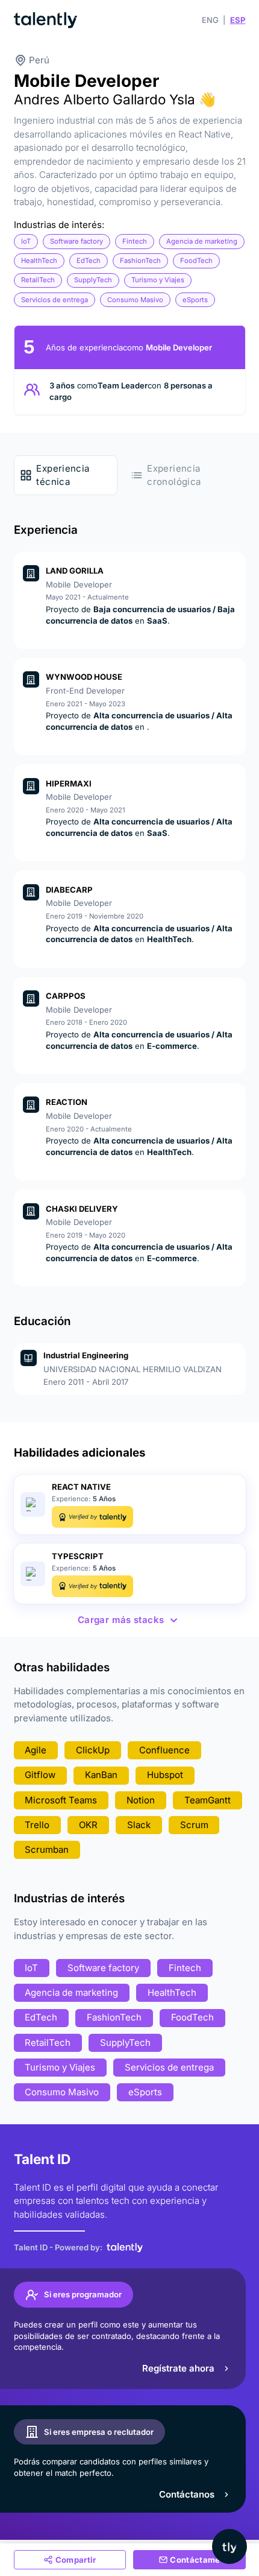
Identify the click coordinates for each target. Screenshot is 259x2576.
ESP (238, 20)
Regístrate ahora (178, 2368)
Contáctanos (187, 2494)
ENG (210, 20)
